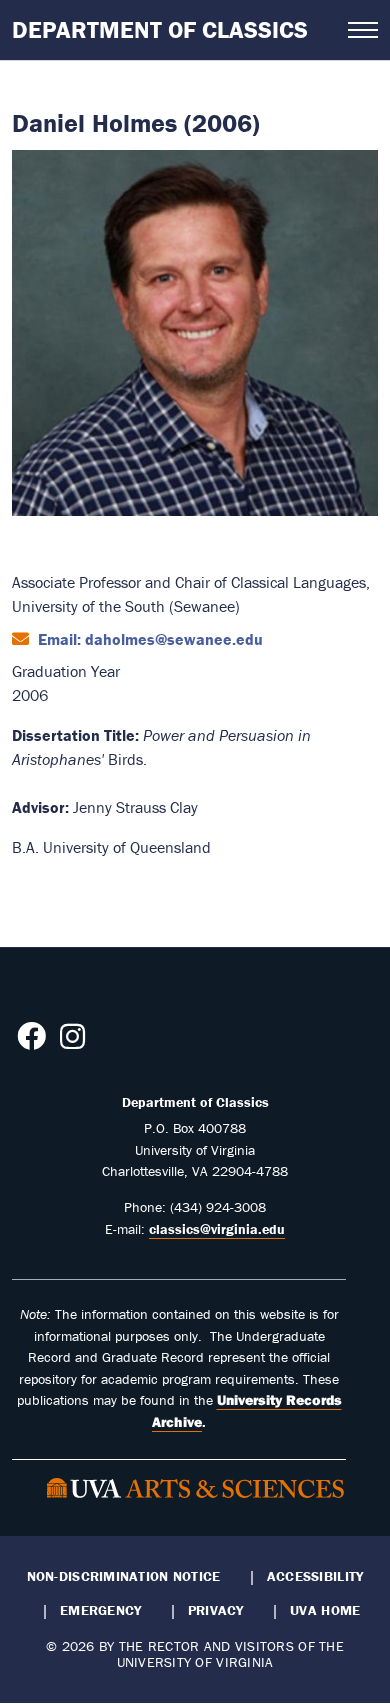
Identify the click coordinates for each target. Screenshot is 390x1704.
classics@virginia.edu (217, 1229)
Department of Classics (160, 29)
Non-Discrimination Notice (124, 1576)
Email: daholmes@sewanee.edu (148, 639)
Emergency (100, 1610)
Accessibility (315, 1576)
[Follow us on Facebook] (31, 1042)
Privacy (216, 1610)
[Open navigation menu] (363, 30)
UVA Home (325, 1610)
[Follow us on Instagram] (72, 1042)
